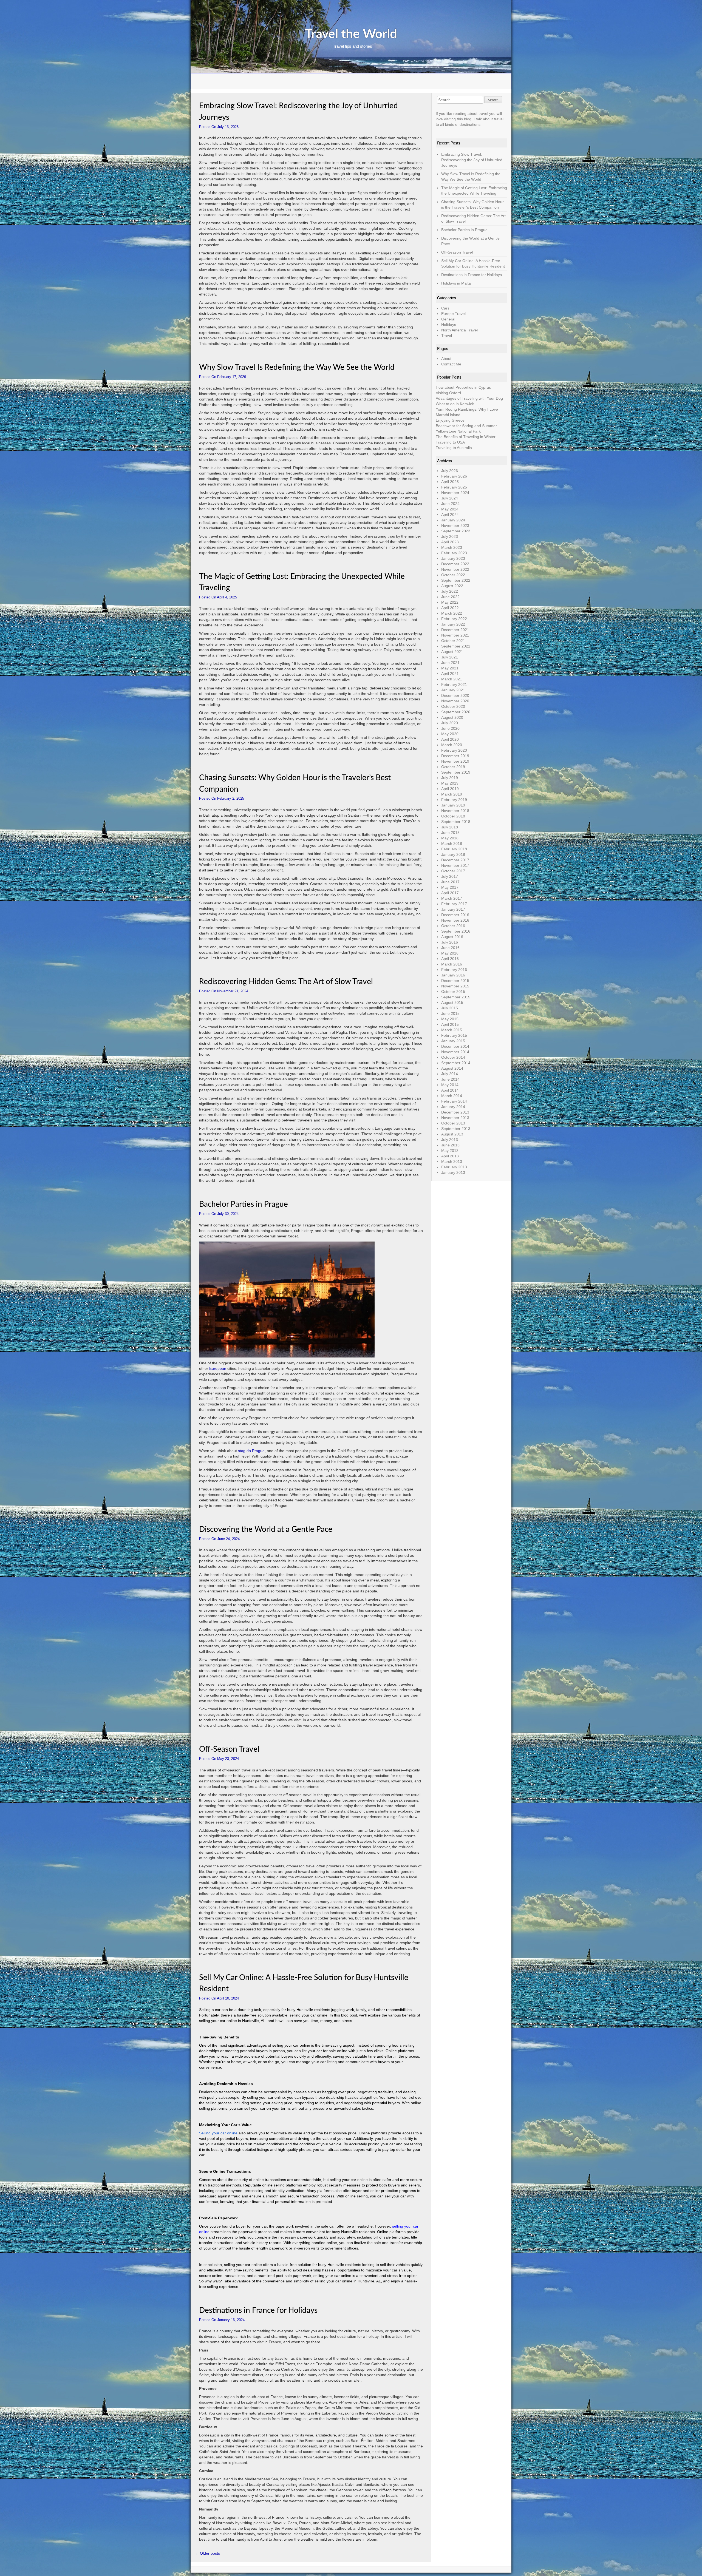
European (218, 1368)
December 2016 (455, 915)
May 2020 (450, 734)
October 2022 (453, 575)
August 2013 (452, 1134)
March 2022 (452, 613)
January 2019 (453, 805)
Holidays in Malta (456, 283)
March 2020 (452, 745)
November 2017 (455, 865)
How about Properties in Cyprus (463, 387)
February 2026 (454, 476)
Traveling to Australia (454, 448)
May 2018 (450, 838)
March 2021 (452, 679)
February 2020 (454, 750)
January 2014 (453, 1107)
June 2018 (450, 833)
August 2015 (452, 1002)
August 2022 (452, 586)
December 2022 (455, 564)
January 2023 (453, 558)
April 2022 (450, 608)
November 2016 (455, 920)
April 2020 (450, 739)
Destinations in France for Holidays (258, 2310)
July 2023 (450, 536)
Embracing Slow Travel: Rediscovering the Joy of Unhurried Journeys (472, 160)
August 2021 (452, 652)
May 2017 (450, 887)
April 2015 (450, 1024)
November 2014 (455, 1052)
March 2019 (452, 794)
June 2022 (450, 597)
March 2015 (452, 1030)
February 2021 (454, 685)
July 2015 (450, 1008)
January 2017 (453, 909)
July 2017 (450, 876)
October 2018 (453, 816)
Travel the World (351, 34)
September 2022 (456, 580)
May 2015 (450, 1019)
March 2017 (452, 898)
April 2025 (450, 482)
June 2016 (450, 948)
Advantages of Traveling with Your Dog (469, 398)
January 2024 (453, 520)
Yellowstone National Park (458, 431)
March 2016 (452, 964)
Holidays (449, 325)
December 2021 (455, 630)
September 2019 (456, 772)
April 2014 (450, 1090)
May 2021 (450, 668)
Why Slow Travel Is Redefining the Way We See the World (297, 367)
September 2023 (456, 531)
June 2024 (450, 504)
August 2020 (452, 717)
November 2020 (455, 701)
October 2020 (453, 706)
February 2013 (454, 1167)
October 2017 (453, 871)
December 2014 (455, 1046)
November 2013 (455, 1118)
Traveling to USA (450, 442)
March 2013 (452, 1161)
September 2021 (456, 646)
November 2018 (455, 811)
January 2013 (453, 1172)
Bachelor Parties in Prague (244, 1204)
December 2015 (455, 981)
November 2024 (455, 493)
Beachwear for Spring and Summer (466, 426)
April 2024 (450, 515)
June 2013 (450, 1145)
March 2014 (452, 1096)
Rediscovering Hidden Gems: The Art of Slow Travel (286, 982)
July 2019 (450, 778)
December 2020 (455, 695)
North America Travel (459, 330)
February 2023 (454, 553)
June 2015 (450, 1013)
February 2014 (454, 1101)
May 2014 (450, 1085)
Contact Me (451, 364)
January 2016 (453, 975)
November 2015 (455, 986)
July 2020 (450, 723)
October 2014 (453, 1057)
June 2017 (450, 882)
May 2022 (450, 602)
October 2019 (453, 767)
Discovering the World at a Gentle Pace (266, 1529)
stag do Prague (251, 1451)
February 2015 (454, 1035)
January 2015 (453, 1041)
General (448, 319)
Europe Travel (453, 314)
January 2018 (453, 854)
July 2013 (450, 1140)
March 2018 (452, 843)
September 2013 (456, 1129)
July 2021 (450, 657)
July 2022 (450, 591)
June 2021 (450, 663)
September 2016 (456, 931)
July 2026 (450, 471)
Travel (447, 336)
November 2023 (455, 526)
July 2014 (450, 1074)
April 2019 (450, 789)
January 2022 (453, 624)
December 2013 (455, 1112)
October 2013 (453, 1123)
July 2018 (450, 827)
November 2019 (455, 761)
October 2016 (453, 926)
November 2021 (455, 635)
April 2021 (450, 674)
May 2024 (450, 509)
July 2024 (450, 498)
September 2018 (456, 822)
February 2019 (454, 800)
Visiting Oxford (448, 393)
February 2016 (454, 970)
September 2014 (456, 1063)
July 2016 (450, 942)
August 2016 (452, 937)
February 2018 (454, 849)
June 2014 (450, 1079)
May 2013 (450, 1151)
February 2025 (454, 487)
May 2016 (450, 953)
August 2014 (452, 1068)
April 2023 (450, 542)
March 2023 (452, 547)
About (446, 359)
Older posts (207, 2553)
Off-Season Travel (229, 1749)
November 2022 (455, 569)
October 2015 (453, 992)
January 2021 (453, 690)
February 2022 (454, 619)
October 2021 (453, 641)
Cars (445, 308)
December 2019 (455, 756)
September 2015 (456, 997)
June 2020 (450, 728)
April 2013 (450, 1156)
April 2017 (450, 893)
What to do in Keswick (455, 404)
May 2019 (450, 783)
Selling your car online (218, 2133)
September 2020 (456, 712)
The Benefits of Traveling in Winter (466, 437)
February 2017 (454, 904)
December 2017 (455, 860)
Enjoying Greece (450, 420)
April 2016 (450, 959)
